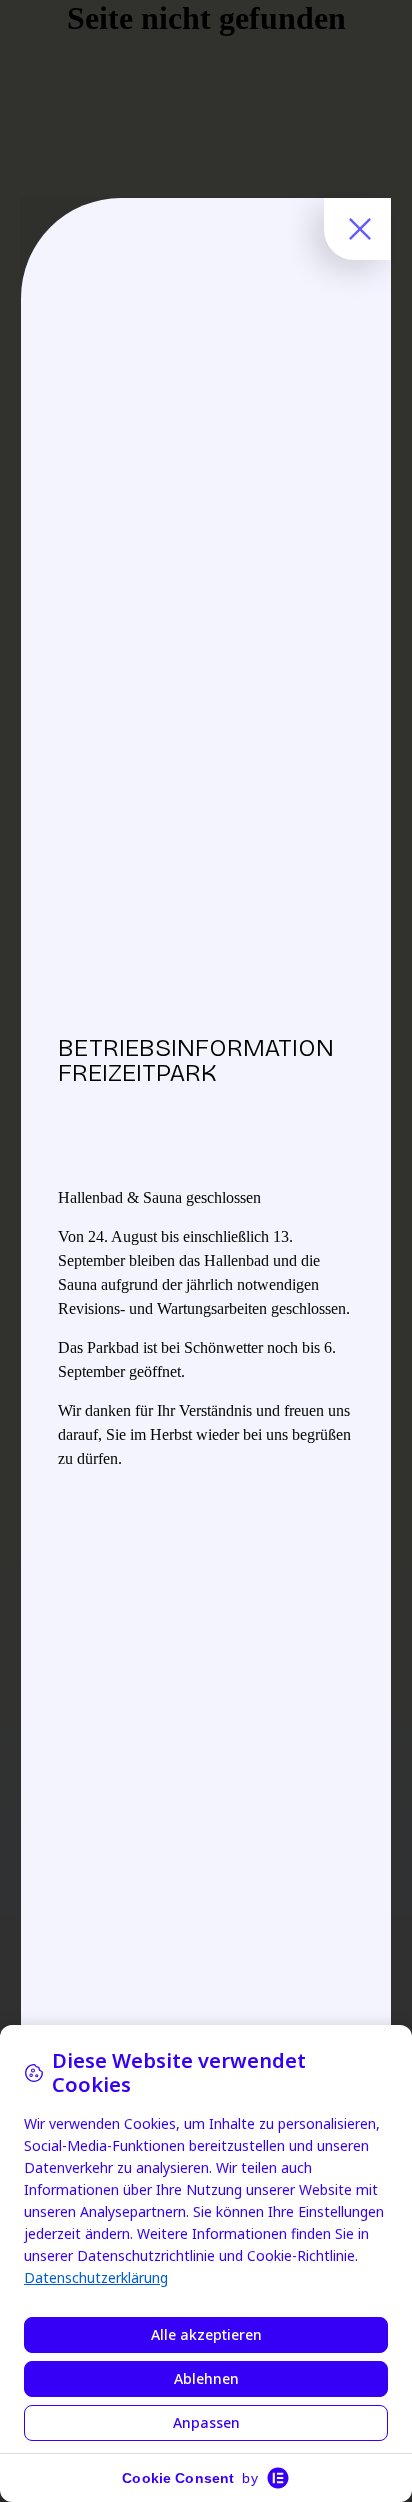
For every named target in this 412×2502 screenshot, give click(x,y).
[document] (206, 1251)
